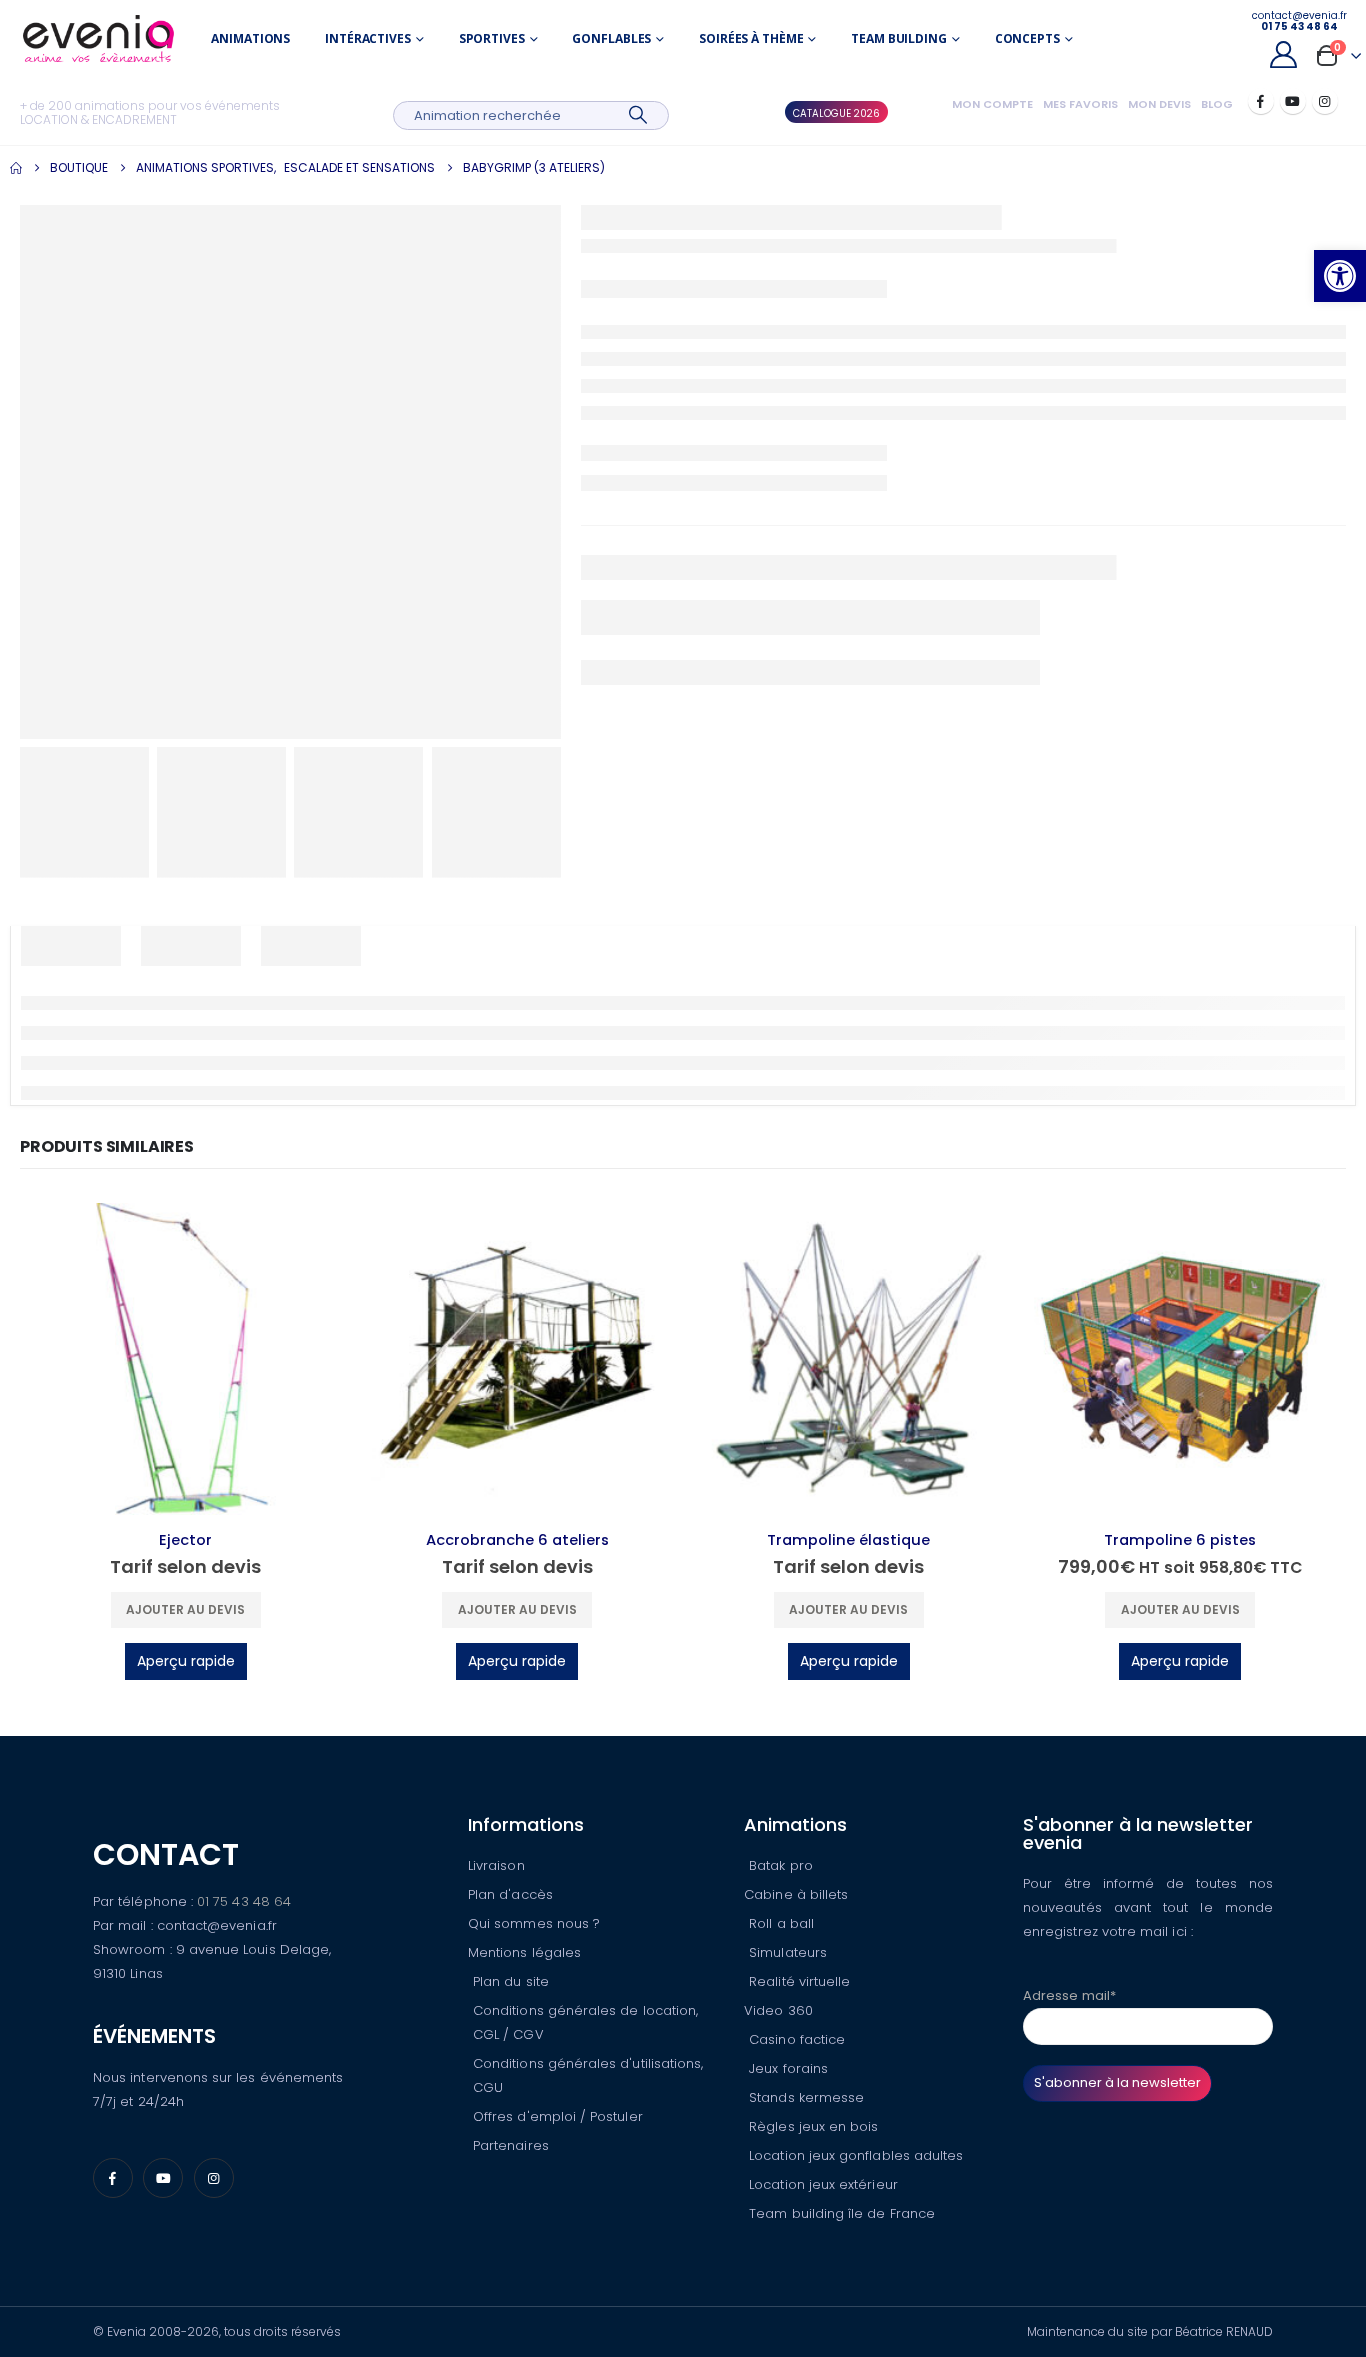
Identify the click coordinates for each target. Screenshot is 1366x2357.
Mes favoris (1080, 104)
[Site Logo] (98, 38)
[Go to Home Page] (16, 168)
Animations (250, 38)
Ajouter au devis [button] (185, 1609)
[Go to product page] (186, 1359)
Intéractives (368, 38)
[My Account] (1283, 54)
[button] (1340, 276)
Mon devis (1159, 104)
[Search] (638, 115)
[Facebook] (1261, 101)
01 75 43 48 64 (244, 1901)
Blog (1217, 104)
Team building (898, 38)
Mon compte (992, 104)
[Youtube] (1293, 101)
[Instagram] (1325, 101)
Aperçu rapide (186, 1661)
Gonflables (611, 38)
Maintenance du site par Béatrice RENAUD (1150, 2331)
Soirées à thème (751, 38)
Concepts (1027, 38)
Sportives (492, 38)
